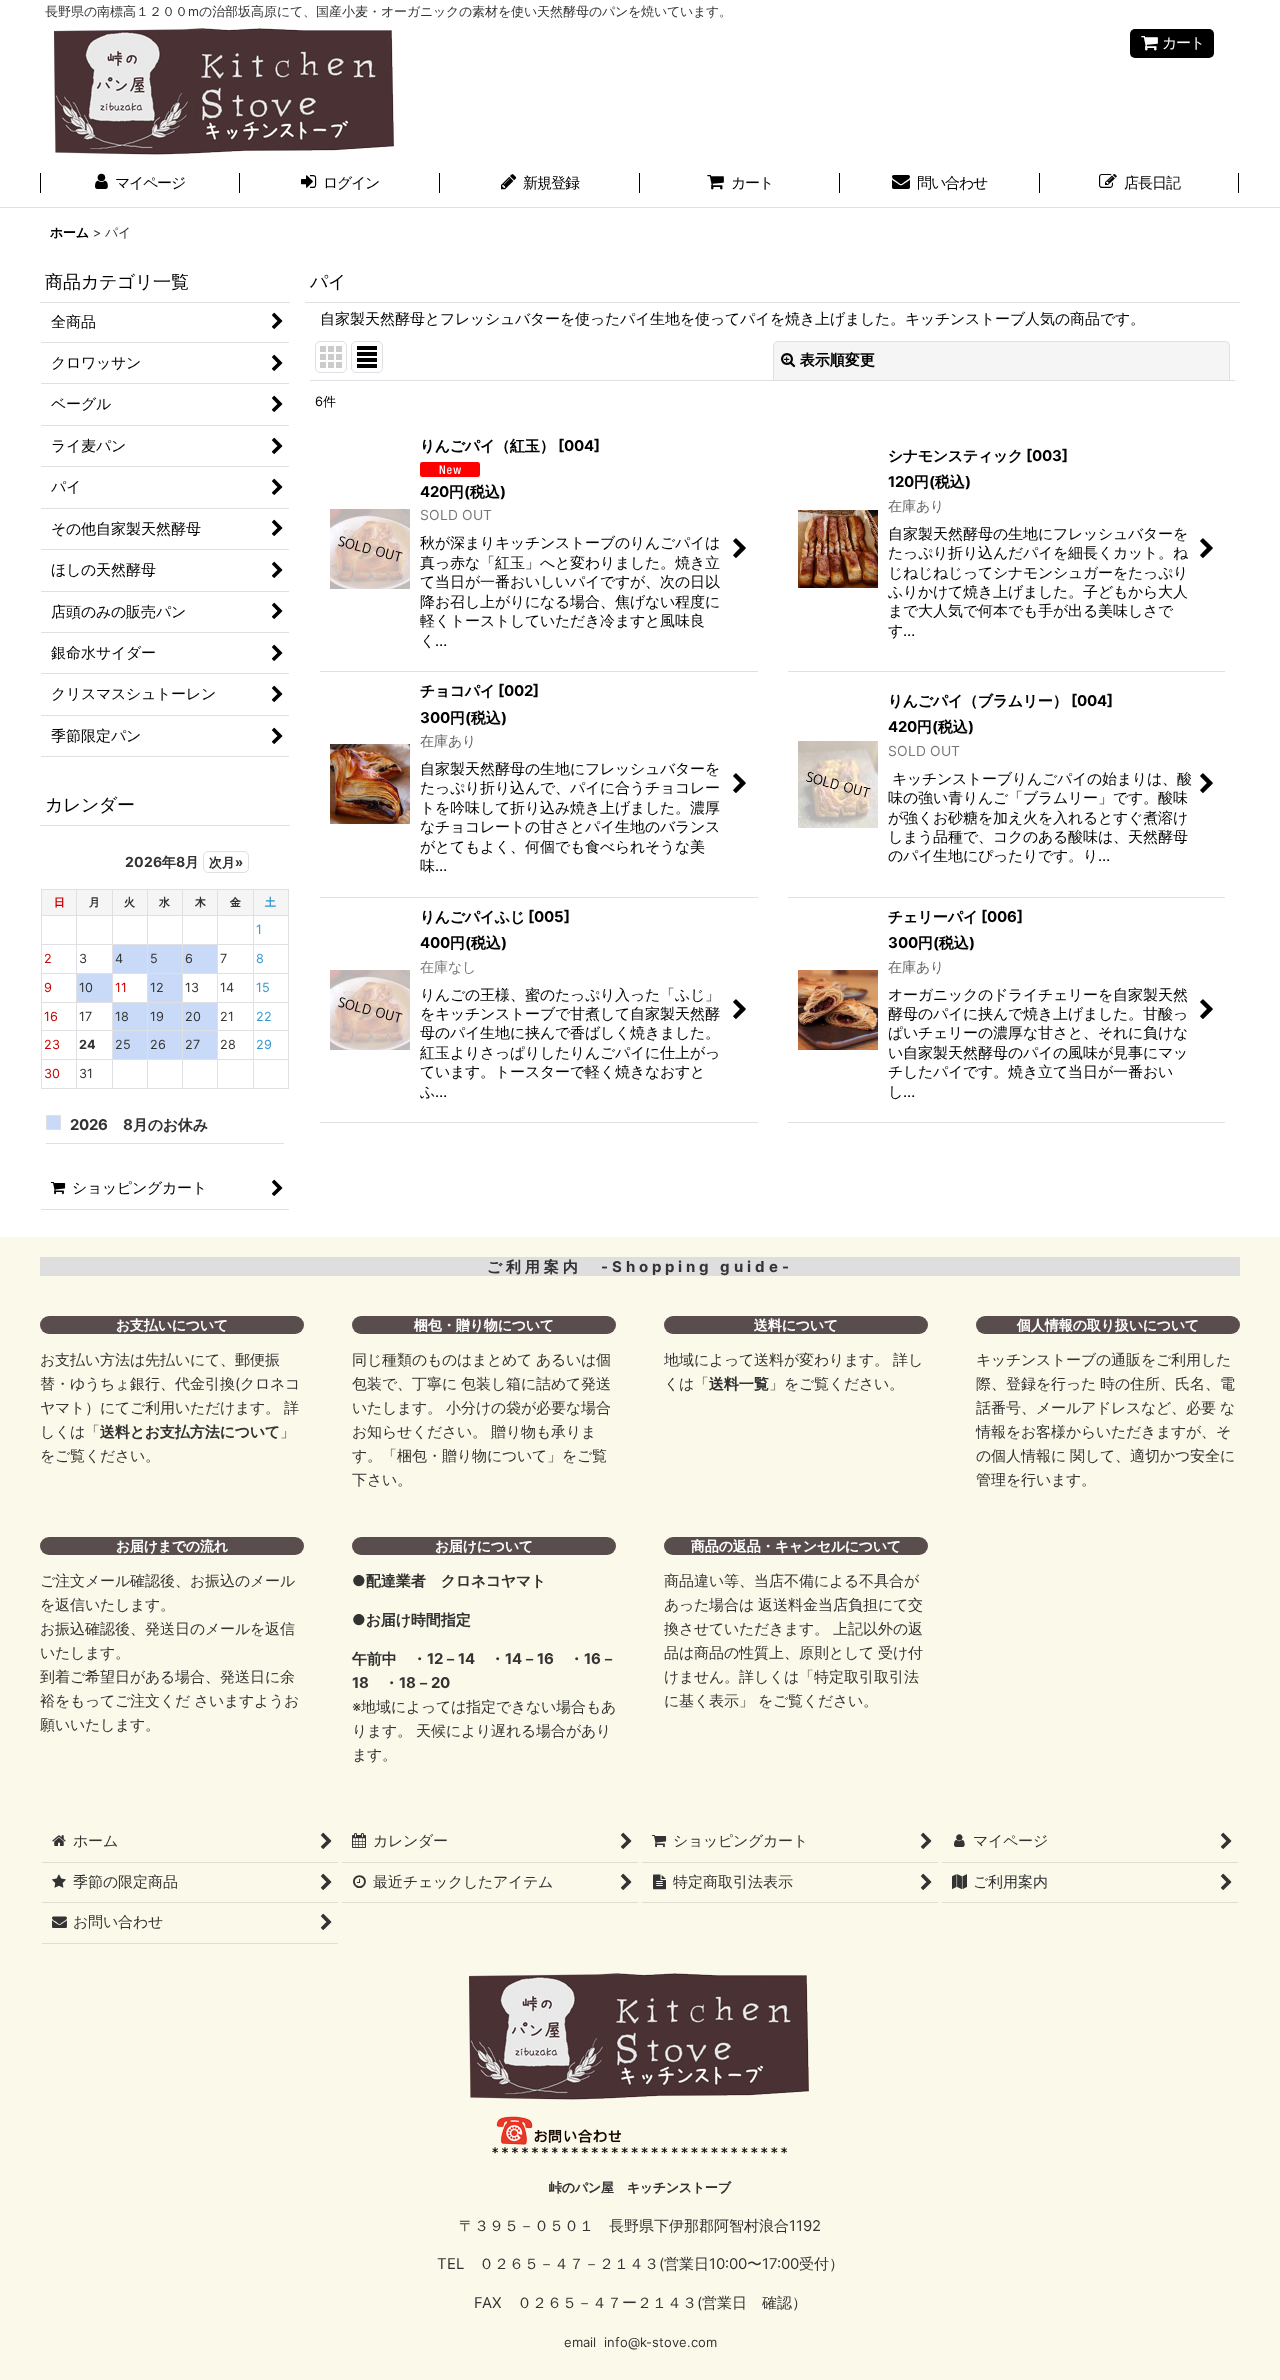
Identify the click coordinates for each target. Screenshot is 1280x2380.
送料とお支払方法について (190, 1432)
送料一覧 (739, 1384)
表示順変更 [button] (837, 360)
